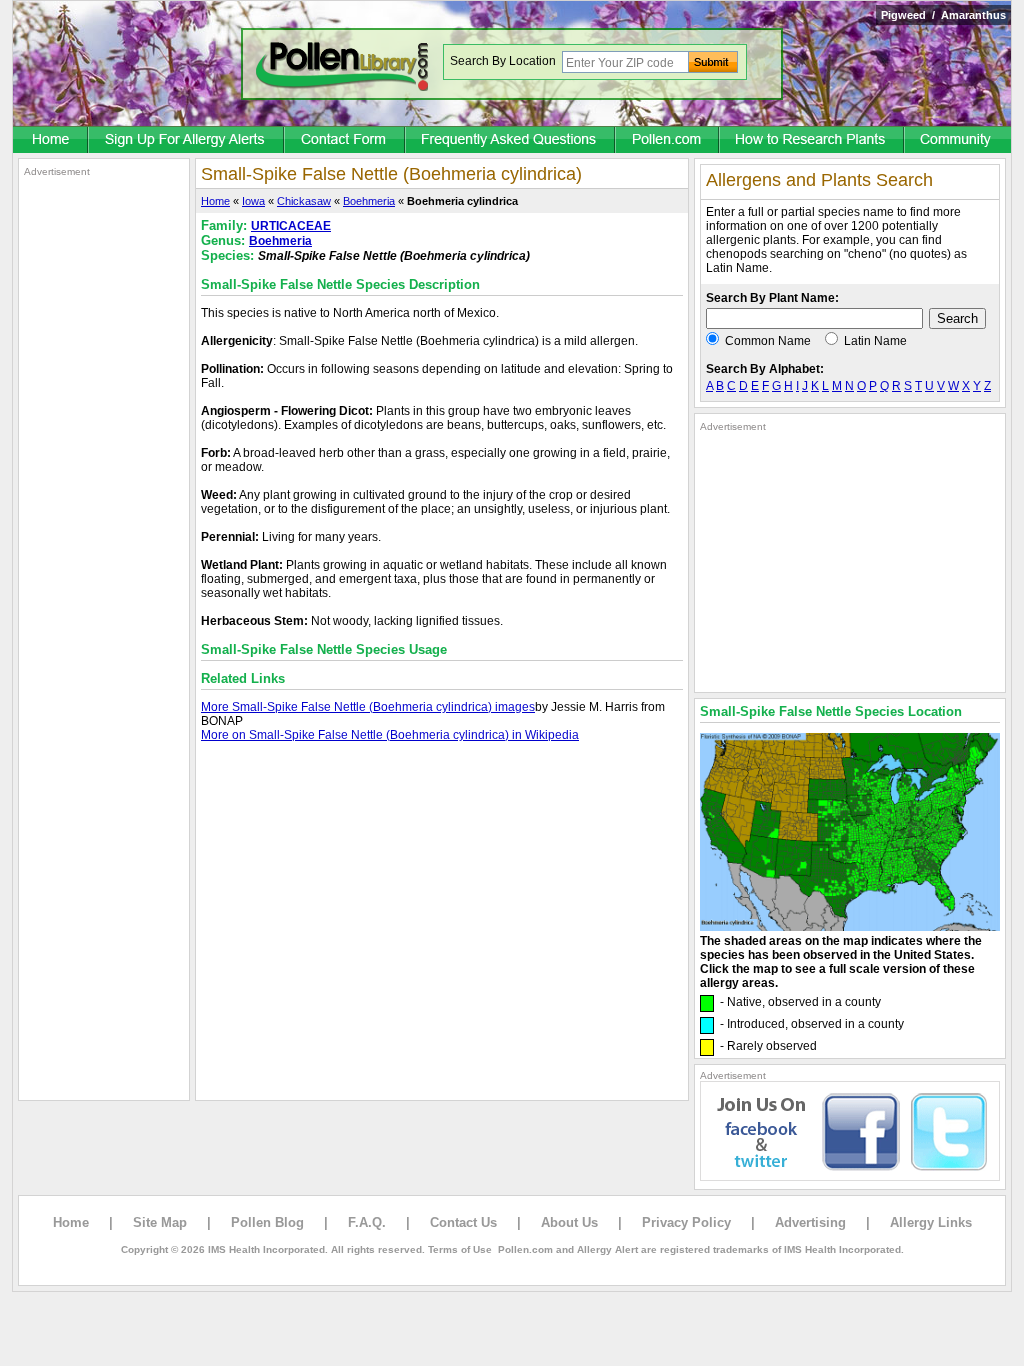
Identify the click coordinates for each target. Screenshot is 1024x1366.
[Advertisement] (104, 478)
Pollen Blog (267, 1222)
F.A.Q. (367, 1222)
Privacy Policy (686, 1222)
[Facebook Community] (958, 141)
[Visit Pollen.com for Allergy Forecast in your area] (668, 141)
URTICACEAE (291, 226)
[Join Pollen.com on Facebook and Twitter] (850, 1177)
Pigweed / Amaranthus (943, 15)
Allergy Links (931, 1222)
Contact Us (463, 1222)
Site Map (160, 1222)
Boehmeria (369, 201)
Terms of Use (460, 1249)
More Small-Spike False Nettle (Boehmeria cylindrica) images (368, 707)
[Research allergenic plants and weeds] (51, 141)
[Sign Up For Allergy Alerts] (187, 141)
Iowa (253, 201)
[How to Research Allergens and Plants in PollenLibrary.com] (812, 141)
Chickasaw (304, 201)
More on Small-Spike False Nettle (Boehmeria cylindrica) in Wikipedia (390, 735)
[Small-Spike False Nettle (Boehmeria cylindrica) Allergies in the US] (850, 927)
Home (215, 201)
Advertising (810, 1222)
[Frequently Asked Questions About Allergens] (511, 141)
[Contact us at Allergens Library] (345, 141)
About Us (569, 1222)
